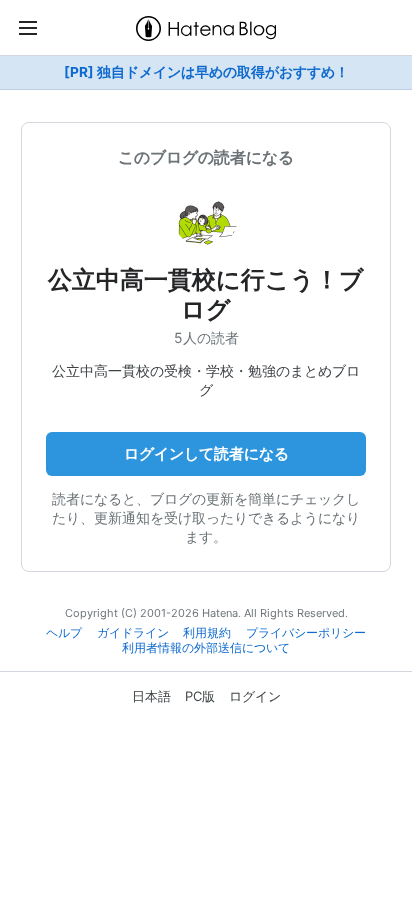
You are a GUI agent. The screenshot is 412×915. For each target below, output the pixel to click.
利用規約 (207, 633)
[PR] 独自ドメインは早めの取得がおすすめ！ (206, 72)
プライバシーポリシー (306, 633)
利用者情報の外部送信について (206, 648)
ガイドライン (133, 633)
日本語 (151, 696)
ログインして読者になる (206, 453)
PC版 (200, 696)
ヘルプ (64, 633)
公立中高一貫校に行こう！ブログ (206, 294)
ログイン (255, 696)
